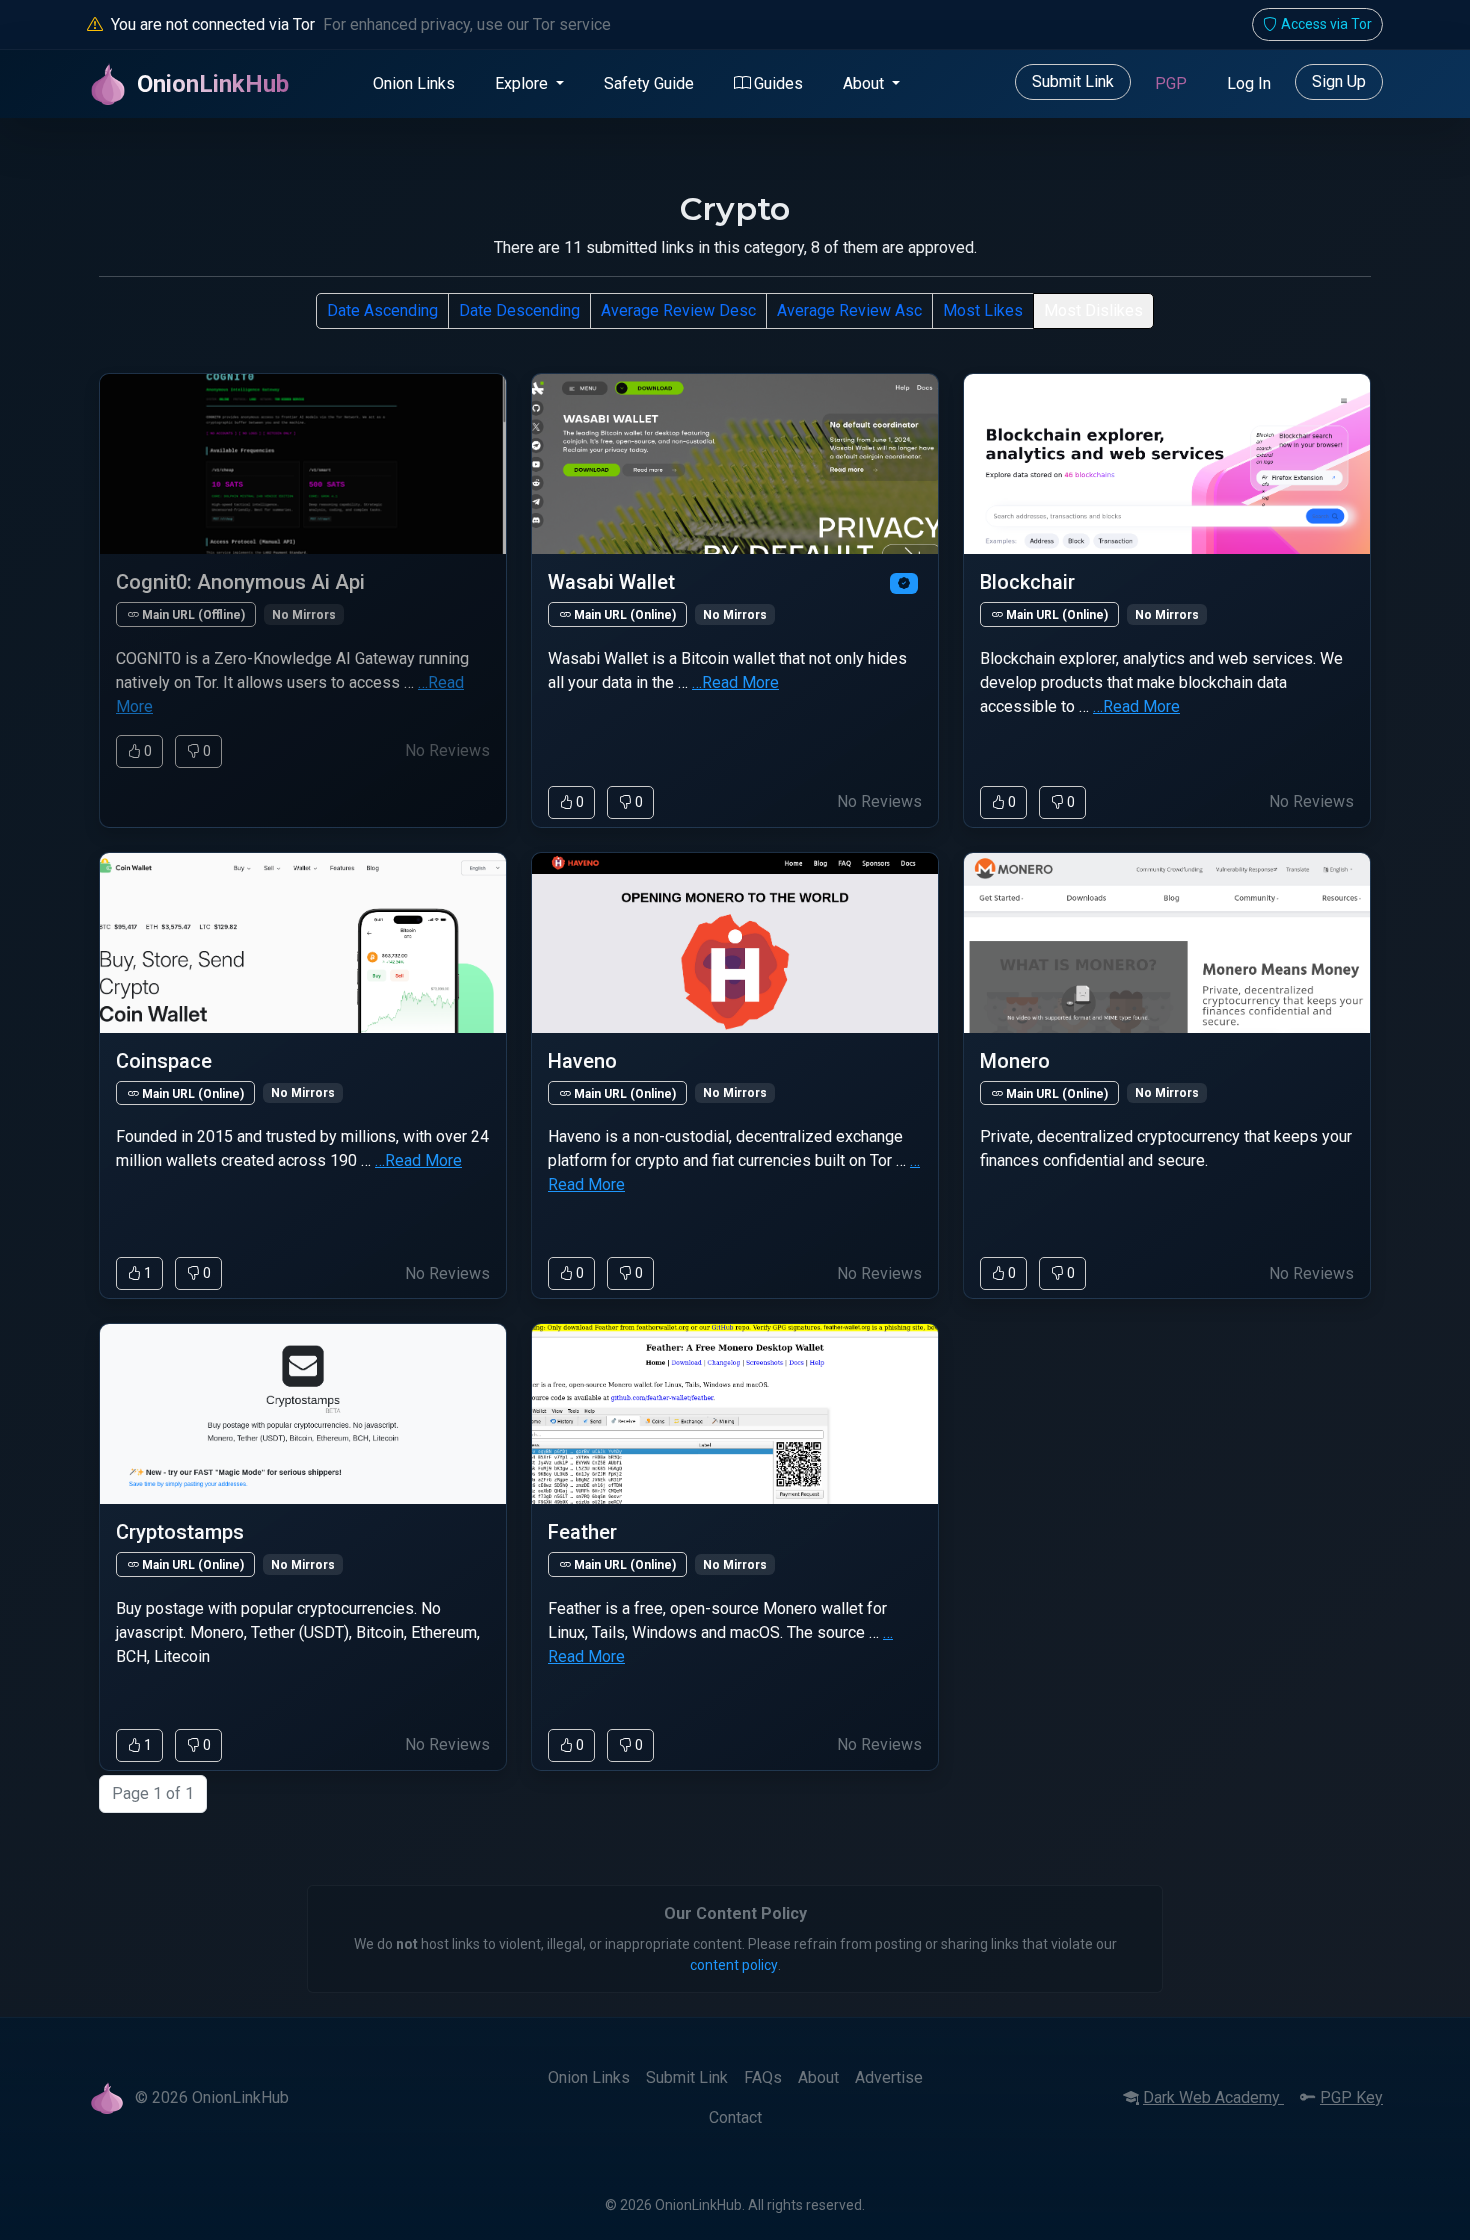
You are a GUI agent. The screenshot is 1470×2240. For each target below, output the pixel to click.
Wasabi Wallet (611, 582)
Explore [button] (523, 83)
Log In (1249, 83)
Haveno (582, 1061)
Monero (1015, 1061)
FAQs (763, 2077)
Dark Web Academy (1213, 2097)
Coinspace (164, 1061)
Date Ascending (382, 310)
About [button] (865, 83)
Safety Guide (649, 83)
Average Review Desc (678, 310)
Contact (735, 2117)
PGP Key (1351, 2097)
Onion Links (414, 83)
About (818, 2077)
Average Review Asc (849, 310)
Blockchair (1027, 582)
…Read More (735, 682)
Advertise (889, 2077)
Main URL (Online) (623, 615)
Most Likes (983, 310)
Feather (582, 1532)
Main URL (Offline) (192, 615)
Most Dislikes (1093, 310)
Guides (778, 83)
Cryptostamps (180, 1532)
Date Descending (519, 310)
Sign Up (1339, 81)
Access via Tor (1326, 24)
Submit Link (1073, 81)
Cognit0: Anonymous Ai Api (240, 582)
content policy (734, 1965)
